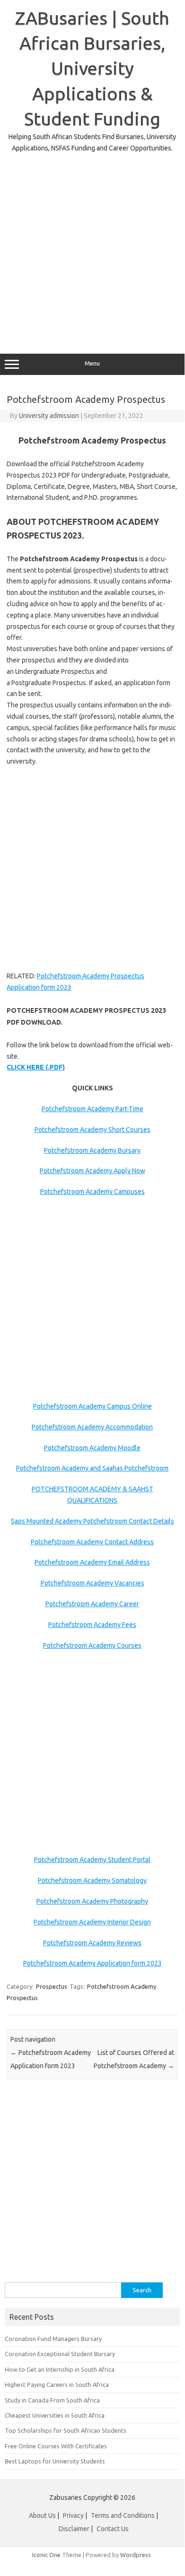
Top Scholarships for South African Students (66, 2430)
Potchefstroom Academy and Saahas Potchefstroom (92, 1468)
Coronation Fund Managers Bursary (53, 2339)
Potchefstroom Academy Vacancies (92, 1583)
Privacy (74, 2515)
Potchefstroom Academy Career (92, 1604)
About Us (42, 2515)
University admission (49, 416)
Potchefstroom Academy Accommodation (92, 1427)
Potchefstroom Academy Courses (92, 1645)
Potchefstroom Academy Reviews (92, 1943)
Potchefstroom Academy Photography (92, 1901)
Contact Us (113, 2529)
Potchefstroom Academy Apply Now (92, 1171)
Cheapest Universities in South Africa (55, 2415)
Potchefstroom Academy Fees (92, 1625)
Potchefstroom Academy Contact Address (92, 1542)
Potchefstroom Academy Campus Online (92, 1406)
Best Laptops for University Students (55, 2461)
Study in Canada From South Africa (52, 2400)
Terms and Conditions (123, 2515)
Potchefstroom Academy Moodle (92, 1448)
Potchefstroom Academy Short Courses (92, 1130)
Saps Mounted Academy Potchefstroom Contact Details (92, 1521)
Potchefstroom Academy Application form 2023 (92, 1963)
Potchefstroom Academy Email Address (92, 1562)
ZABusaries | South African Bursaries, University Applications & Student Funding (92, 68)
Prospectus (52, 1986)
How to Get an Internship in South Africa (60, 2369)
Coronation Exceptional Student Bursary (60, 2354)
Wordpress (136, 2555)
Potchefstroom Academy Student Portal (92, 1860)
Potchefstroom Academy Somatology (92, 1880)
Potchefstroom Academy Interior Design (92, 1922)
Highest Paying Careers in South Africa (57, 2385)
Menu (92, 363)
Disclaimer (74, 2529)
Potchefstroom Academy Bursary (92, 1150)
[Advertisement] (92, 246)
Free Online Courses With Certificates (56, 2446)
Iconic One (46, 2555)
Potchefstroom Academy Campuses (92, 1192)
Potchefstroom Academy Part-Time (92, 1109)
